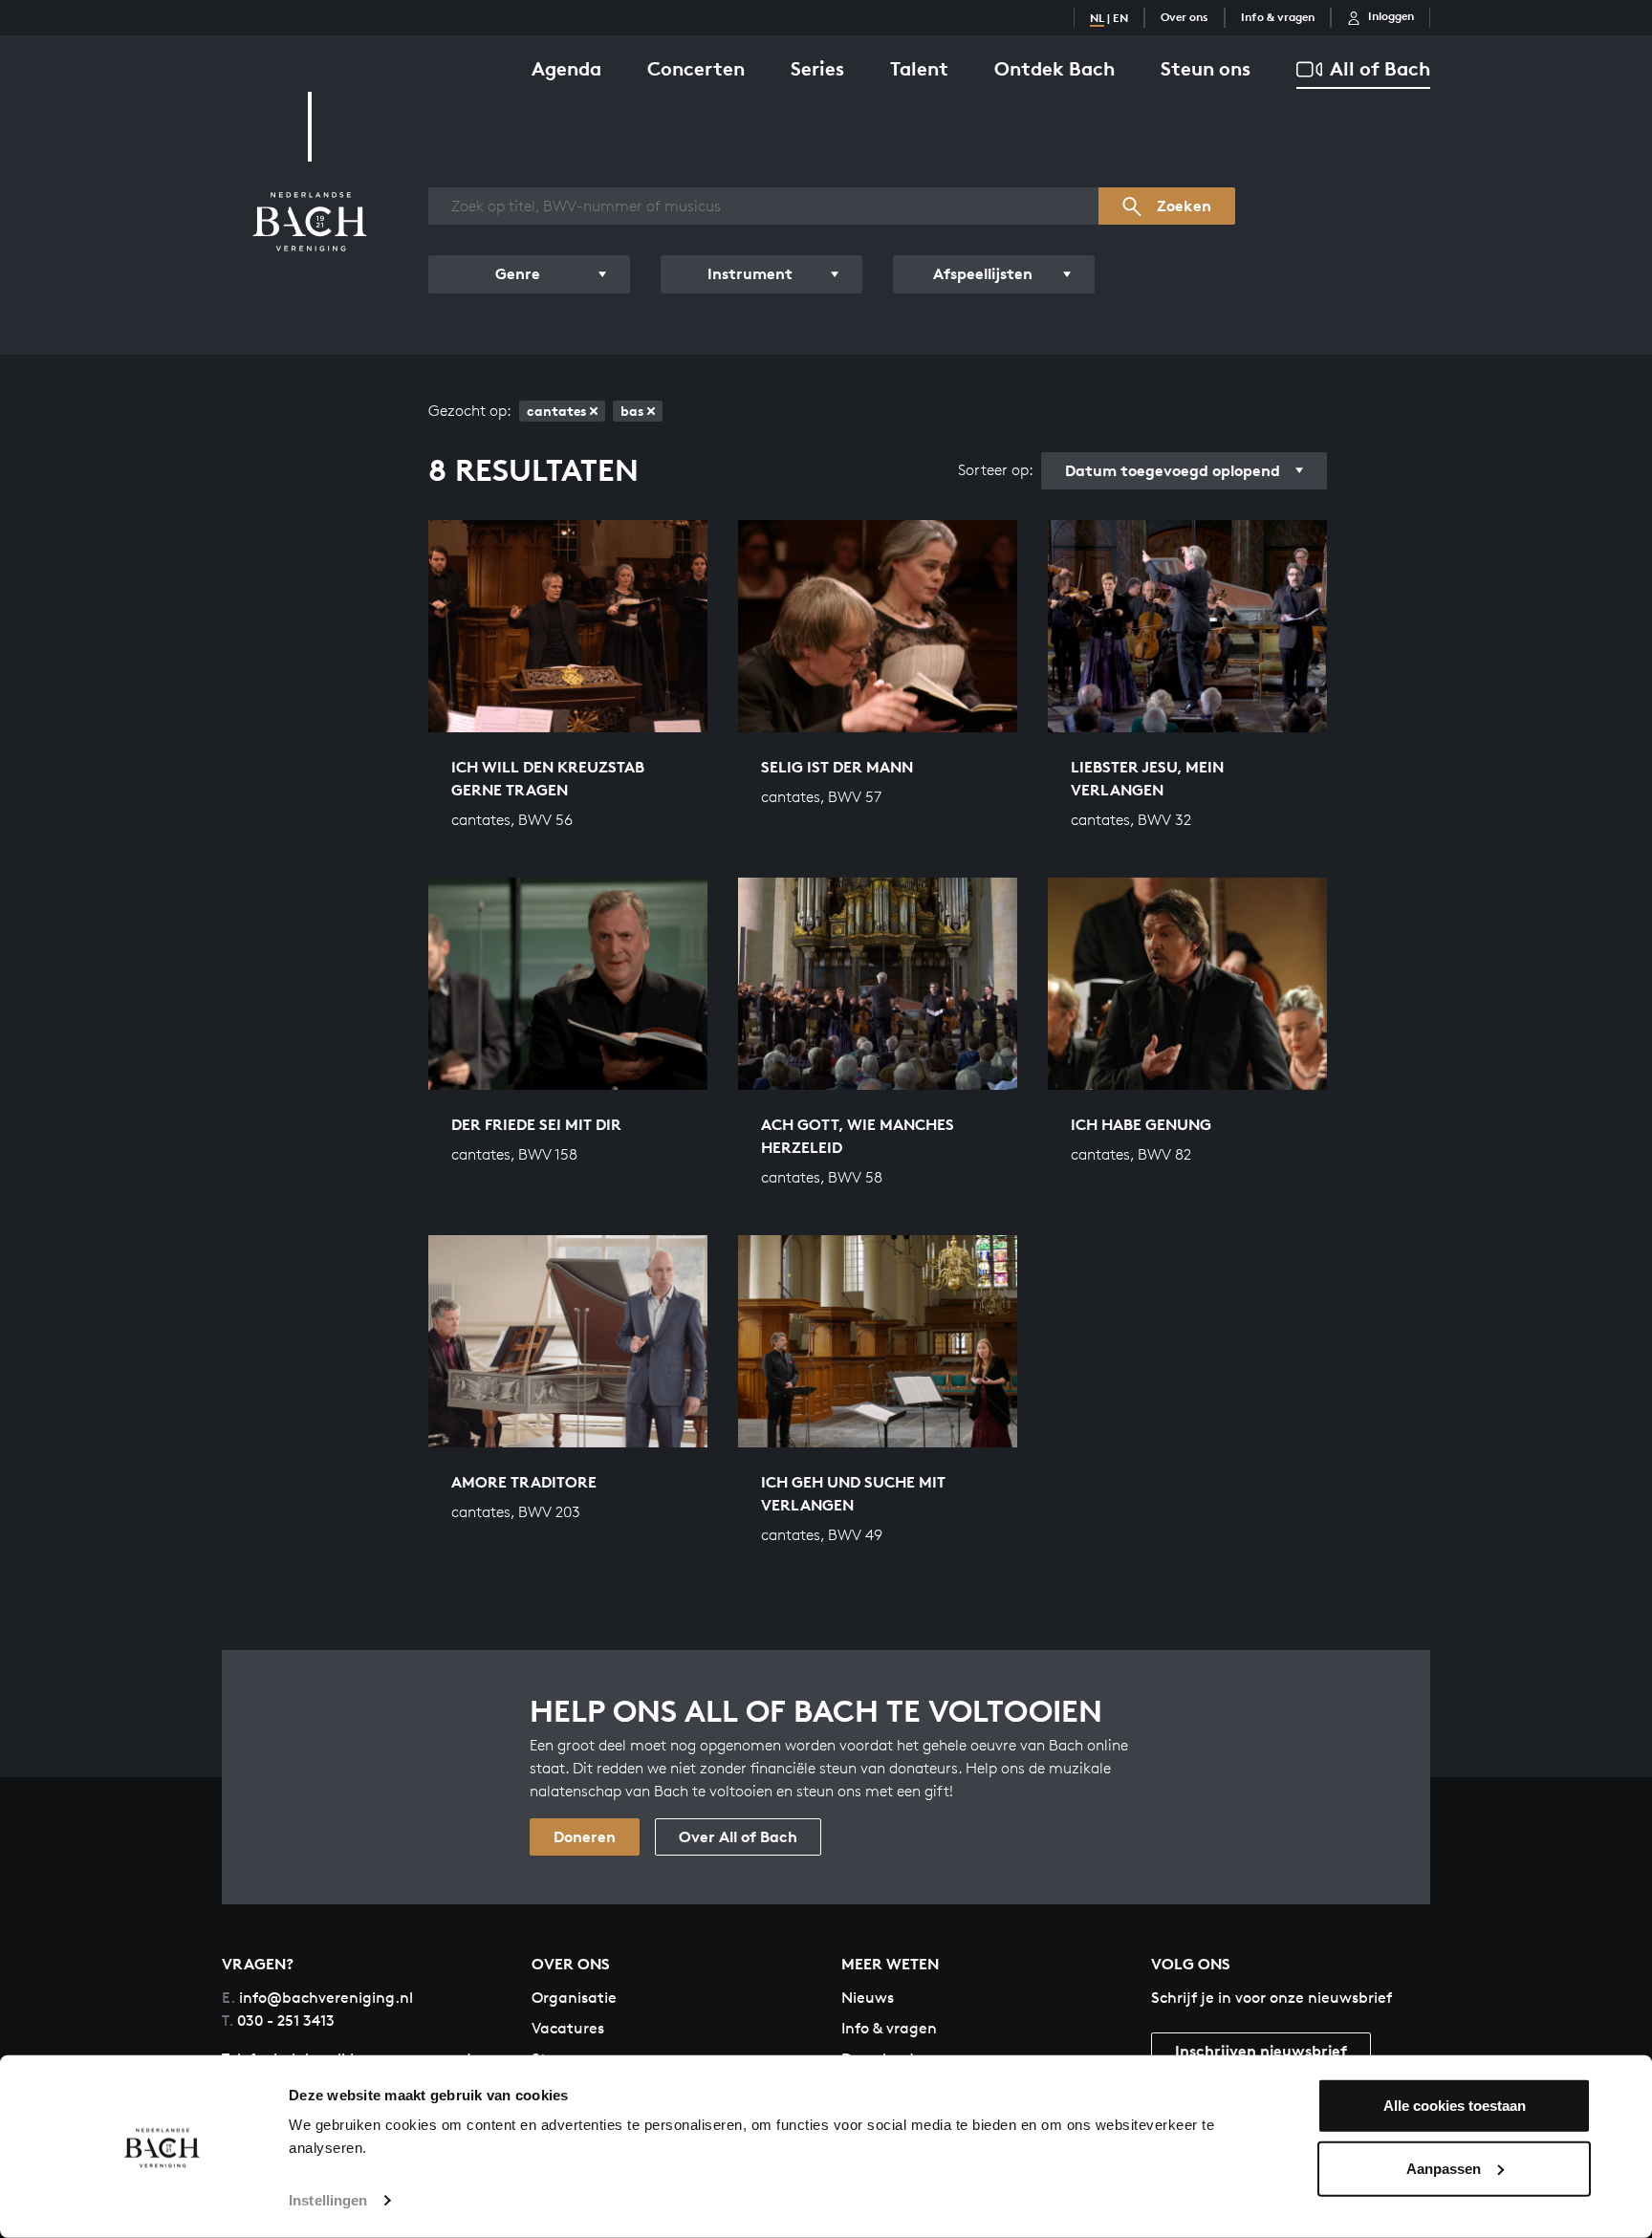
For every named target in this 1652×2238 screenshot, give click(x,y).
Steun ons (1206, 68)
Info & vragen (1278, 17)
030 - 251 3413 (278, 2021)
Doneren (585, 1836)
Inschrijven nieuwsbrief (1261, 2051)
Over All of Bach (738, 1836)
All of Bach (1380, 68)
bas (632, 411)
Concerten (696, 68)
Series (817, 68)
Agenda (566, 68)
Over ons (1185, 17)
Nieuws (868, 1998)
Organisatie (574, 1998)
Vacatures (568, 2028)
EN (1120, 18)
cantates (556, 411)
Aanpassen (1444, 2168)
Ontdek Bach (1054, 68)
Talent (919, 68)
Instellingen (328, 2200)
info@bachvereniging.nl (317, 1998)
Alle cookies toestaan (1455, 2106)
